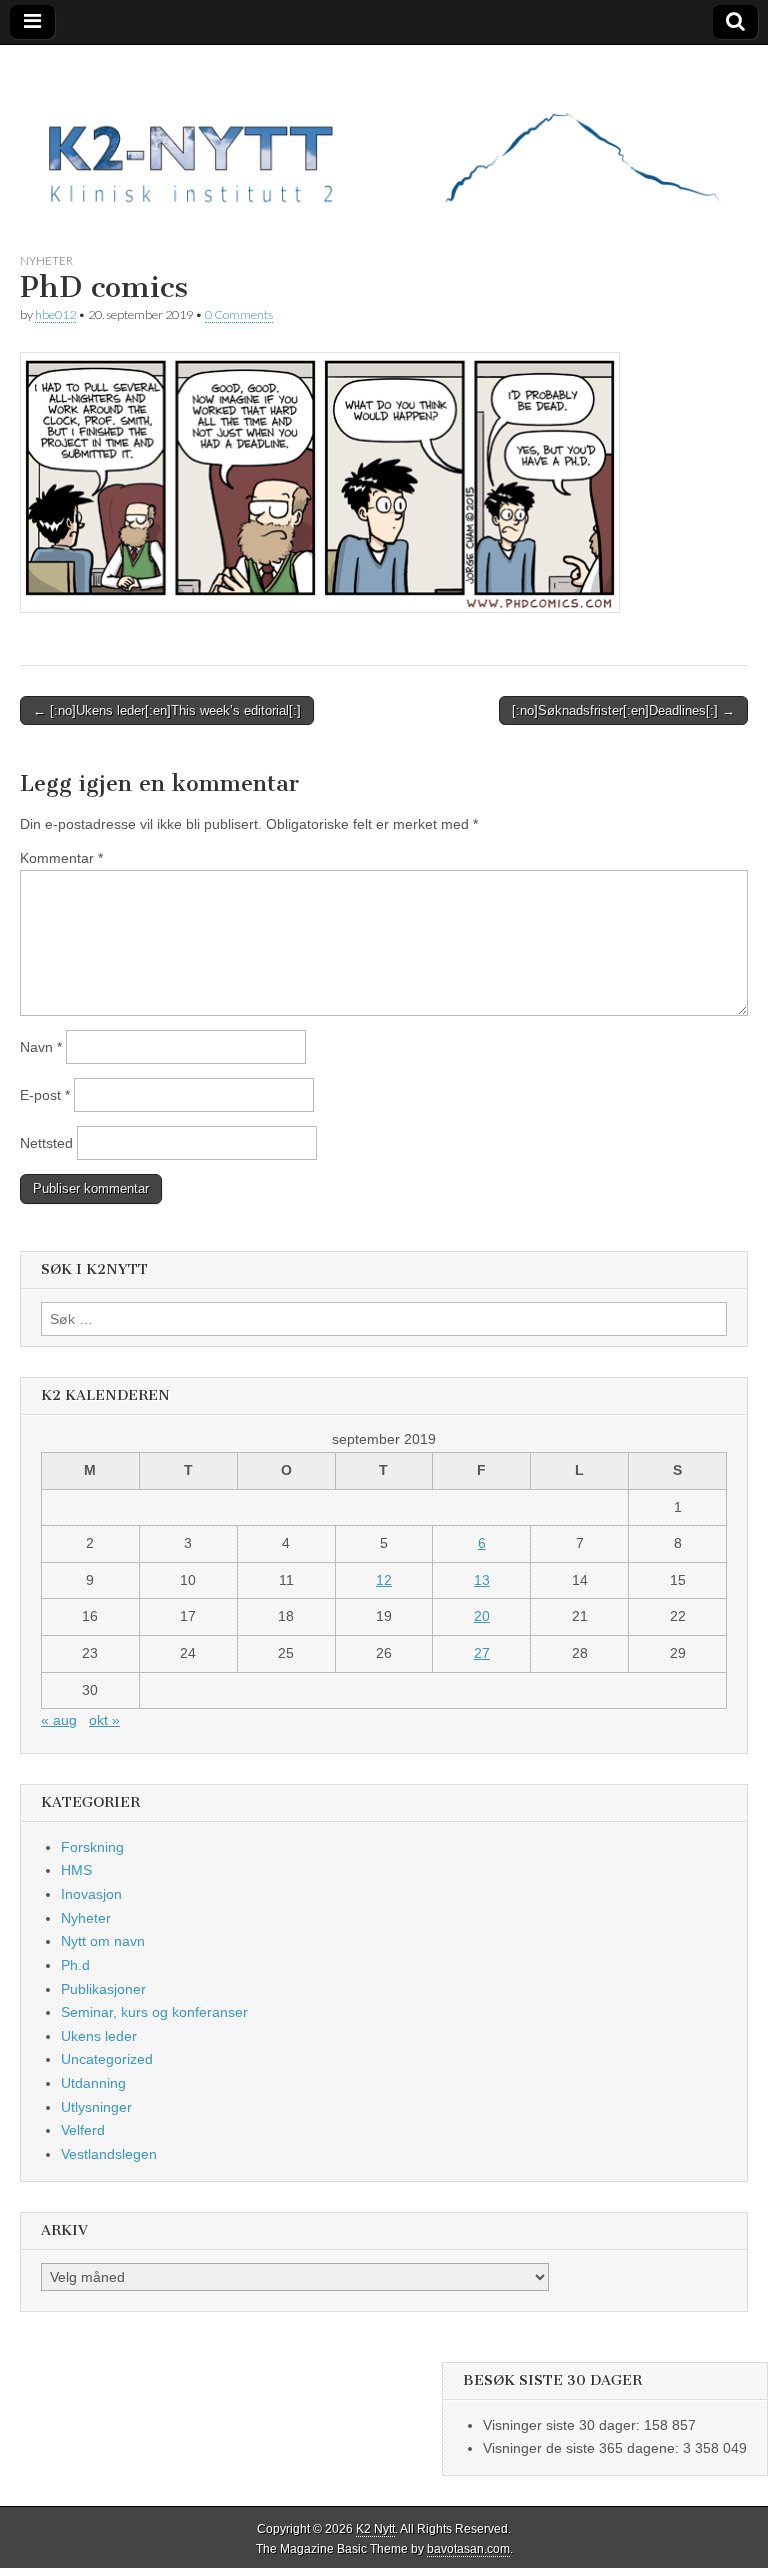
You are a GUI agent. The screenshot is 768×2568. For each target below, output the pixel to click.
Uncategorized (107, 2059)
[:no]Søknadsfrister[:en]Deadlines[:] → (623, 710)
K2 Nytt (375, 2529)
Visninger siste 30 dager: (563, 2425)
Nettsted (46, 1143)
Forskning (92, 1847)
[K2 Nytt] (384, 133)
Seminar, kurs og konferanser (154, 2012)
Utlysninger (96, 2107)
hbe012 (55, 314)
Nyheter (46, 260)
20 (482, 1616)
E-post (45, 1095)
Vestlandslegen (109, 2154)
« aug (59, 1720)
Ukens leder (99, 2036)
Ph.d (75, 1965)
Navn (41, 1047)
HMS (76, 1870)
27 (482, 1653)
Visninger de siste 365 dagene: (583, 2448)
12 (384, 1580)
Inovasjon (91, 1894)
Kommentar (61, 858)
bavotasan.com (468, 2549)
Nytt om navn (103, 1941)
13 (482, 1580)
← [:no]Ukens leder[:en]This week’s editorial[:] (167, 710)
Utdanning (93, 2083)
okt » (104, 1720)
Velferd (83, 2130)
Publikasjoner (103, 1989)
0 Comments (239, 314)
